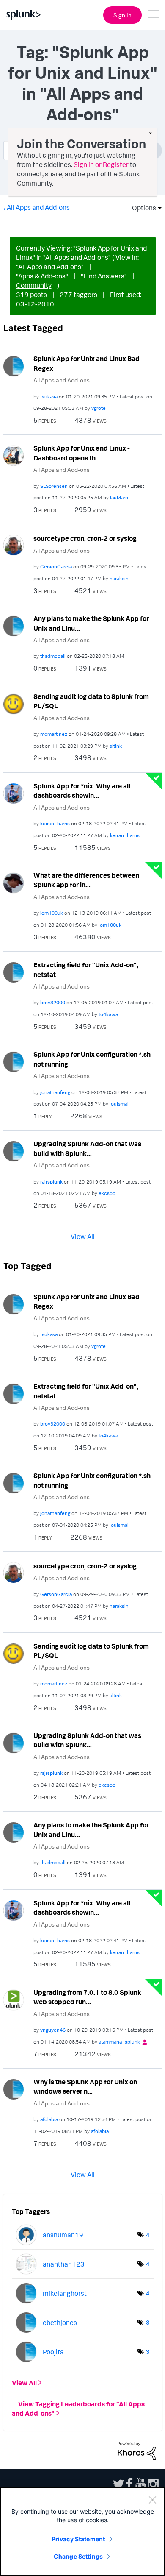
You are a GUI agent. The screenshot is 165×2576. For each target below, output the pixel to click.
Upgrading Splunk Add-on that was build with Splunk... (87, 1149)
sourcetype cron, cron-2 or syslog (85, 538)
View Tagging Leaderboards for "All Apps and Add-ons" (78, 2409)
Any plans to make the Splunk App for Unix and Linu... (91, 623)
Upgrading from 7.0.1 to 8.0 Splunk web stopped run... (87, 1997)
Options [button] (141, 208)
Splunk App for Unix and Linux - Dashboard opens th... (82, 453)
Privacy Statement (78, 2539)
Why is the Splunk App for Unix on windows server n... (85, 2087)
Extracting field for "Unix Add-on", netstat (86, 970)
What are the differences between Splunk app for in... (86, 880)
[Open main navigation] (154, 14)
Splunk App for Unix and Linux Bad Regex (87, 363)
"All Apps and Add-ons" (50, 267)
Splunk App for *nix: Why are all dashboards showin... (82, 791)
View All (83, 1236)
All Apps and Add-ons (38, 207)
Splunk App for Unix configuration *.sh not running (92, 1059)
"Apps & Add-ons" (42, 276)
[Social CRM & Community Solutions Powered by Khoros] (137, 2450)
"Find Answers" (104, 276)
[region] (82, 2531)
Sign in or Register (101, 164)
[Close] (152, 2500)
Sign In (122, 15)
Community (34, 285)
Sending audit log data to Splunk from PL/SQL (91, 701)
